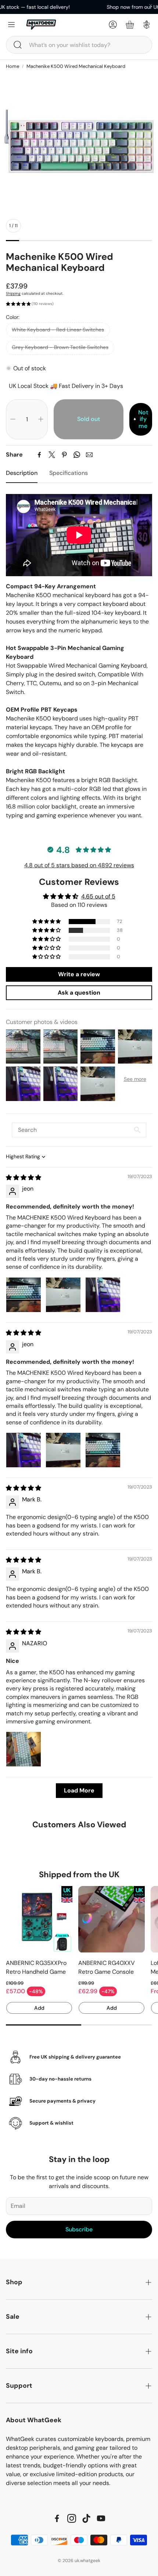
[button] (79, 45)
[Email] (89, 455)
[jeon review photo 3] (103, 1295)
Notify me (143, 419)
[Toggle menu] (11, 25)
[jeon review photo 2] (63, 1295)
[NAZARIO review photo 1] (24, 1749)
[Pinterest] (64, 455)
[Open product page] (39, 1919)
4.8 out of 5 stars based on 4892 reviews (79, 865)
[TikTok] (86, 2518)
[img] (24, 1178)
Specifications (69, 473)
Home (12, 66)
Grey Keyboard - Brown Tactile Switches (60, 347)
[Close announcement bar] (151, 6)
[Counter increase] (41, 419)
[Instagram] (72, 2518)
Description (22, 473)
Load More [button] (79, 1790)
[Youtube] (101, 2518)
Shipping (13, 293)
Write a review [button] (79, 974)
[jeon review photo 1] (24, 1295)
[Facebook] (39, 455)
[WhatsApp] (77, 455)
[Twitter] (52, 455)
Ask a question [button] (79, 993)
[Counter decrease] (13, 419)
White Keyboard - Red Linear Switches (58, 330)
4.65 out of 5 (98, 896)
